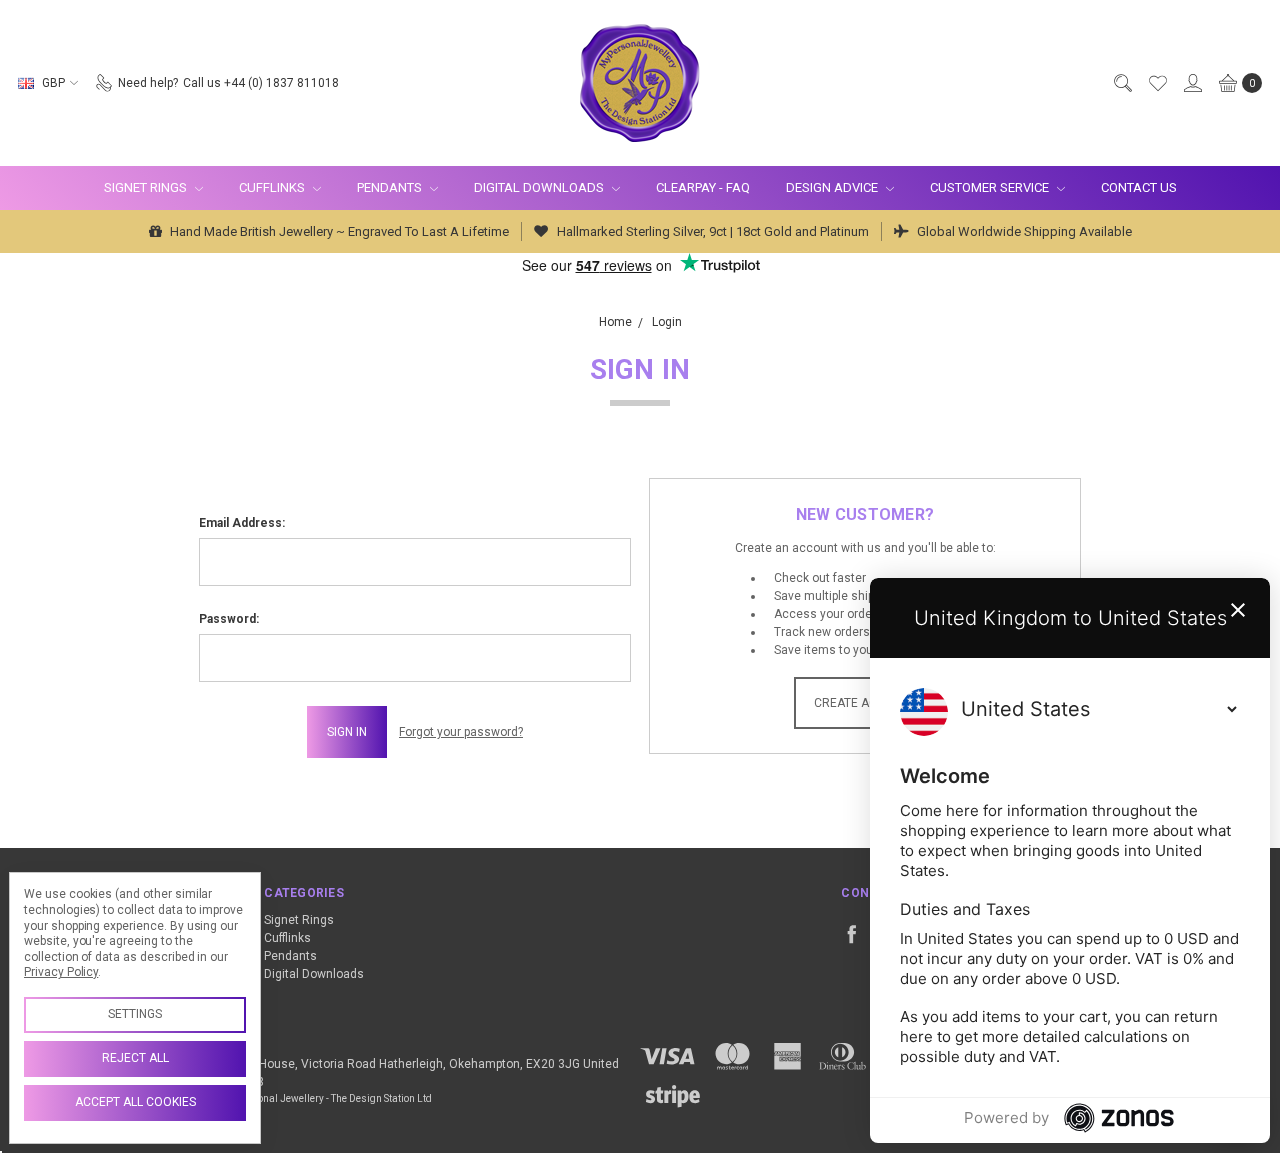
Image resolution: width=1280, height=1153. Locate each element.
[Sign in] (1192, 83)
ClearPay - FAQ (703, 187)
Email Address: (242, 523)
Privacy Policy (61, 972)
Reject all (135, 1058)
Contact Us (1139, 187)
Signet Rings (147, 187)
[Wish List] (1157, 83)
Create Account (865, 703)
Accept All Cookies (135, 1102)
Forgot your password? (461, 732)
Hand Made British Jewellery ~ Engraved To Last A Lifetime (338, 231)
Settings (135, 1014)
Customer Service (991, 187)
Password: (229, 619)
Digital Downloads (540, 187)
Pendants (391, 187)
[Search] (1122, 83)
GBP (53, 83)
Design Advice (833, 187)
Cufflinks (273, 187)
